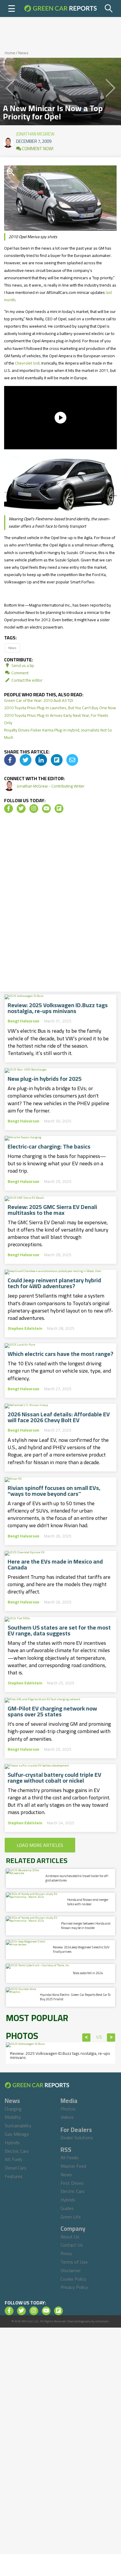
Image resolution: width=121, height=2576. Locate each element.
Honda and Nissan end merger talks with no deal (88, 1902)
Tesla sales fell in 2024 (88, 1973)
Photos (68, 2109)
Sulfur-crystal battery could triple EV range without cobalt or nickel (54, 1778)
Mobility (13, 2117)
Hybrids (12, 2143)
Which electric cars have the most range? (60, 1354)
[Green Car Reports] (60, 9)
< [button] (86, 2038)
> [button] (111, 2038)
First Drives (72, 2183)
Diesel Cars (16, 2168)
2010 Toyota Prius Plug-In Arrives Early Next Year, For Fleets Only (56, 719)
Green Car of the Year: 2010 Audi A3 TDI (39, 700)
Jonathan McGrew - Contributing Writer (51, 786)
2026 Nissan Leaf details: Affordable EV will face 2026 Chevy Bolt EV (59, 1417)
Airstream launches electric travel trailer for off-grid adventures (77, 1878)
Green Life (71, 2217)
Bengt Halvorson (23, 1021)
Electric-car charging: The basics (49, 1146)
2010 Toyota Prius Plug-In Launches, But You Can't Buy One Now (60, 708)
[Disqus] (60, 905)
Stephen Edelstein (25, 1328)
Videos (67, 2117)
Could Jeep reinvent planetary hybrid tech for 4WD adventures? (54, 1283)
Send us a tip (22, 665)
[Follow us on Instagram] (34, 809)
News (23, 53)
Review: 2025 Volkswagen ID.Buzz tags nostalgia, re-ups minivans (58, 1008)
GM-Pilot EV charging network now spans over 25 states (52, 1711)
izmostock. (102, 2321)
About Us (70, 2237)
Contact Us (72, 2245)
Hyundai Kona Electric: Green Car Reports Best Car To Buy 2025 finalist (75, 1997)
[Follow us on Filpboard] (59, 809)
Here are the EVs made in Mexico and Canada (55, 1564)
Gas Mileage (17, 2134)
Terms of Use (74, 2262)
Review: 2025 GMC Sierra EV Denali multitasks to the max (52, 1210)
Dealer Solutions (77, 2138)
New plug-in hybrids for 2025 (45, 1079)
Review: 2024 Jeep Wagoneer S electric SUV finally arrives (81, 1949)
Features (14, 2176)
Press (66, 2253)
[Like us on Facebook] (9, 809)
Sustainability (18, 2126)
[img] (10, 760)
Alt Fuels (14, 2159)
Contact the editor (27, 680)
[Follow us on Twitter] (21, 809)
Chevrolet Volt (27, 363)
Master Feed (73, 2166)
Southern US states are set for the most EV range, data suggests (59, 1630)
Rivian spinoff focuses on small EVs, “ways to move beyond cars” (54, 1491)
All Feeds (69, 2157)
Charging (13, 2109)
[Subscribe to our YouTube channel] (46, 809)
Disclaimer (71, 2270)
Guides (67, 2208)
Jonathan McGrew (35, 133)
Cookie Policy (73, 2279)
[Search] (109, 9)
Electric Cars (17, 2151)
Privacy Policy (74, 2287)
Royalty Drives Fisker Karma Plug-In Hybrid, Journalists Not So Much (58, 734)
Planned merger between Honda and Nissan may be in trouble (86, 1926)
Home (10, 53)
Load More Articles (40, 1845)
